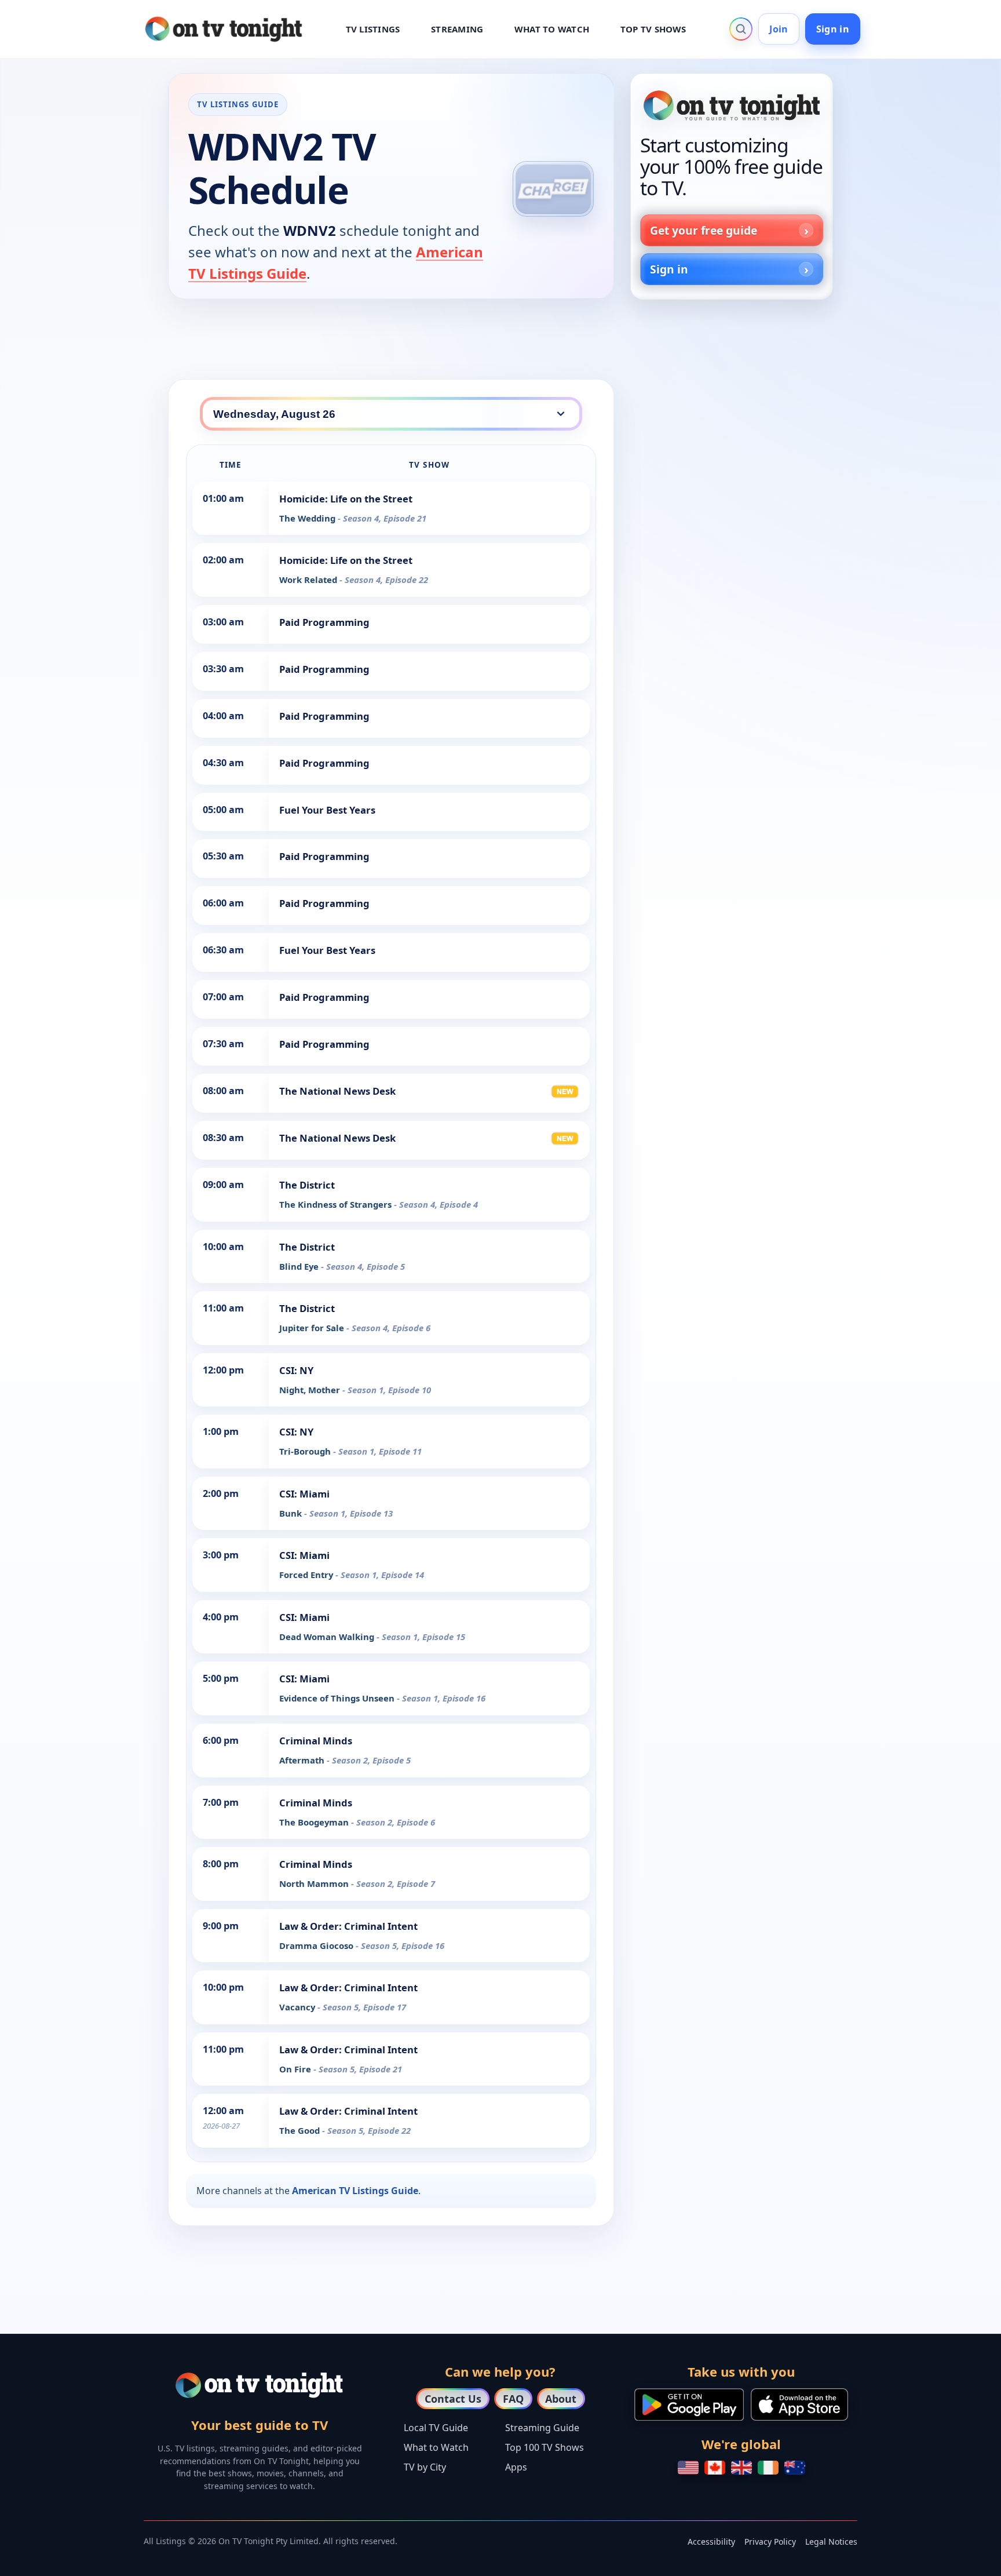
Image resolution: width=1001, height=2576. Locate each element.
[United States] (688, 2468)
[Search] (741, 29)
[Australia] (795, 2468)
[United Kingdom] (741, 2468)
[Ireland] (768, 2468)
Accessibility (711, 2542)
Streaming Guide (542, 2428)
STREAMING (457, 29)
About (561, 2399)
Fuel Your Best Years (327, 810)
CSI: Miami (304, 1494)
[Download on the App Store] (799, 2404)
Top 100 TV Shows (545, 2447)
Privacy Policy (770, 2542)
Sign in (833, 29)
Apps (516, 2467)
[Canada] (715, 2468)
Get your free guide (704, 230)
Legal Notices (831, 2542)
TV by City (425, 2467)
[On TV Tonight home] (732, 105)
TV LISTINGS (373, 29)
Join (779, 29)
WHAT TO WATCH (552, 29)
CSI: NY (296, 1370)
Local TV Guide (436, 2428)
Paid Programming (324, 622)
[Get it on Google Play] (689, 2404)
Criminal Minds (316, 1741)
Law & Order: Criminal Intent (348, 1926)
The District (307, 1185)
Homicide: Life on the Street (346, 499)
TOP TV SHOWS (653, 29)
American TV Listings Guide (355, 2191)
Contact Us (453, 2399)
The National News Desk (337, 1091)
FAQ (513, 2399)
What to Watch (436, 2447)
